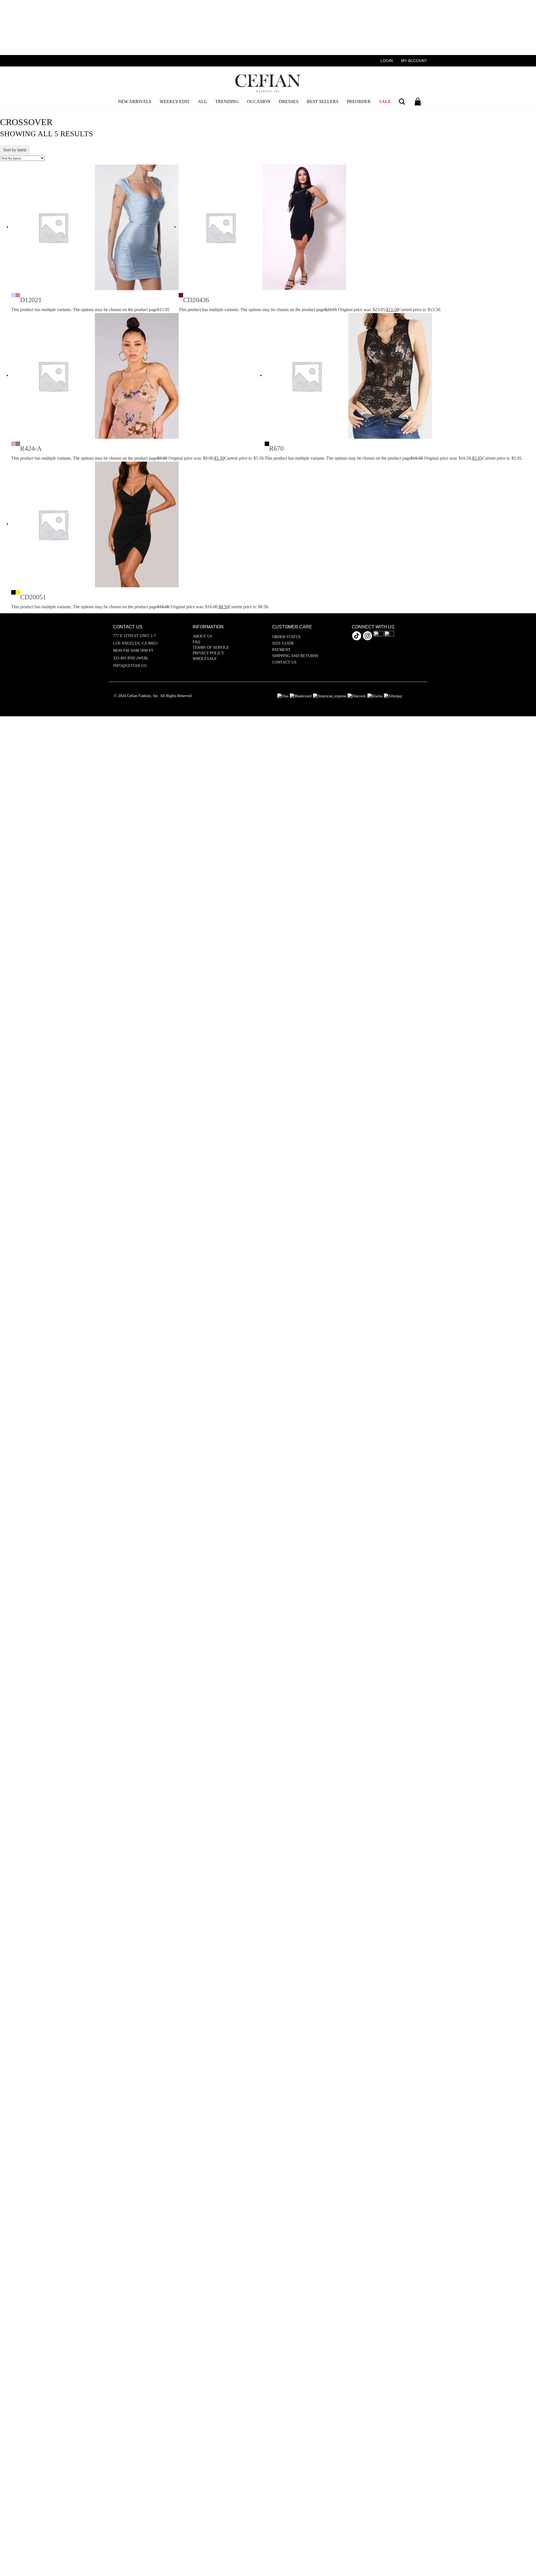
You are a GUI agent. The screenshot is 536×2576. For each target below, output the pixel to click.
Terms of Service (211, 647)
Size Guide (283, 643)
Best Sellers (323, 102)
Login (387, 61)
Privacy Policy (208, 653)
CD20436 (196, 300)
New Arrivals (135, 102)
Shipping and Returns (295, 656)
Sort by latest (15, 150)
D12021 (31, 300)
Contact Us (284, 662)
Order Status (286, 637)
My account (414, 61)
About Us (202, 636)
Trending (227, 102)
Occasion (259, 102)
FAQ (196, 642)
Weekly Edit (175, 102)
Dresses (289, 102)
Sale (385, 102)
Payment (281, 650)
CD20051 (33, 597)
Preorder (359, 102)
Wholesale (205, 659)
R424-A (31, 449)
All (202, 102)
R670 (276, 449)
